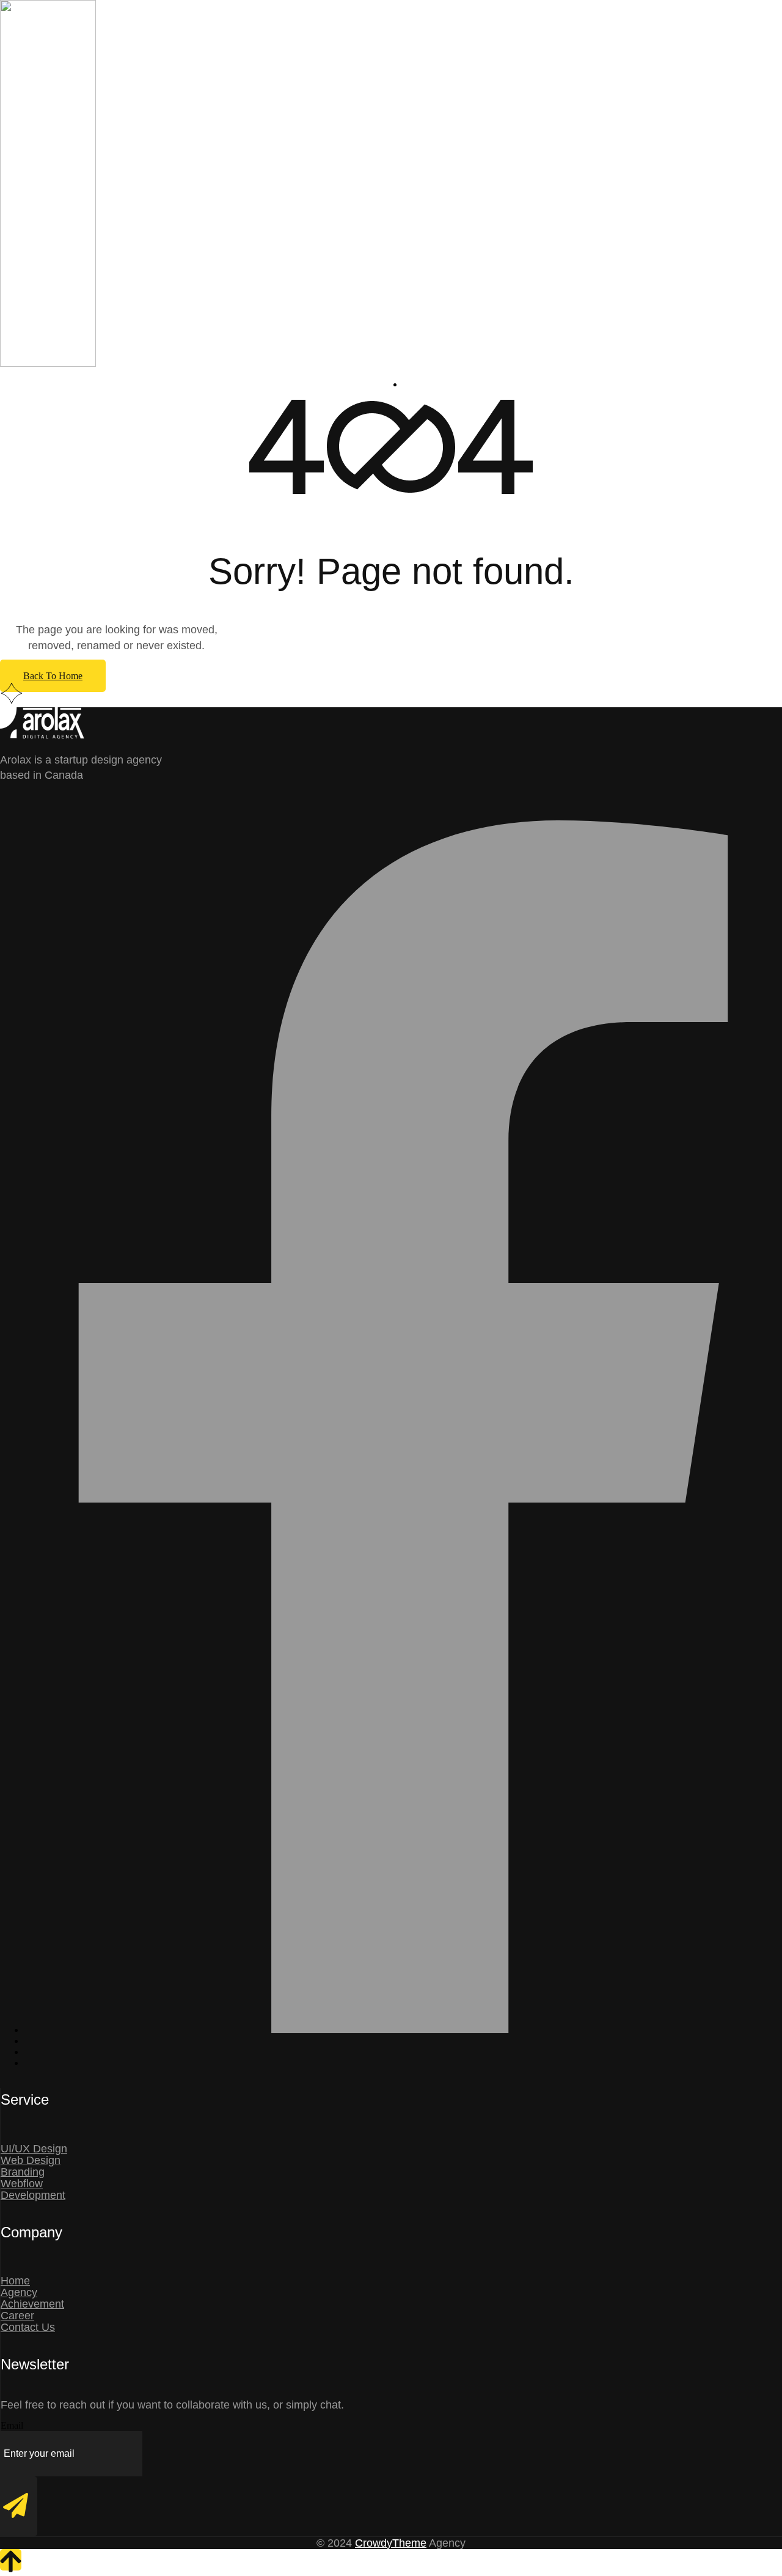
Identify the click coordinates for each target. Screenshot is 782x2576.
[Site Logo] (137, 363)
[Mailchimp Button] (19, 2506)
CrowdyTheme (391, 2543)
